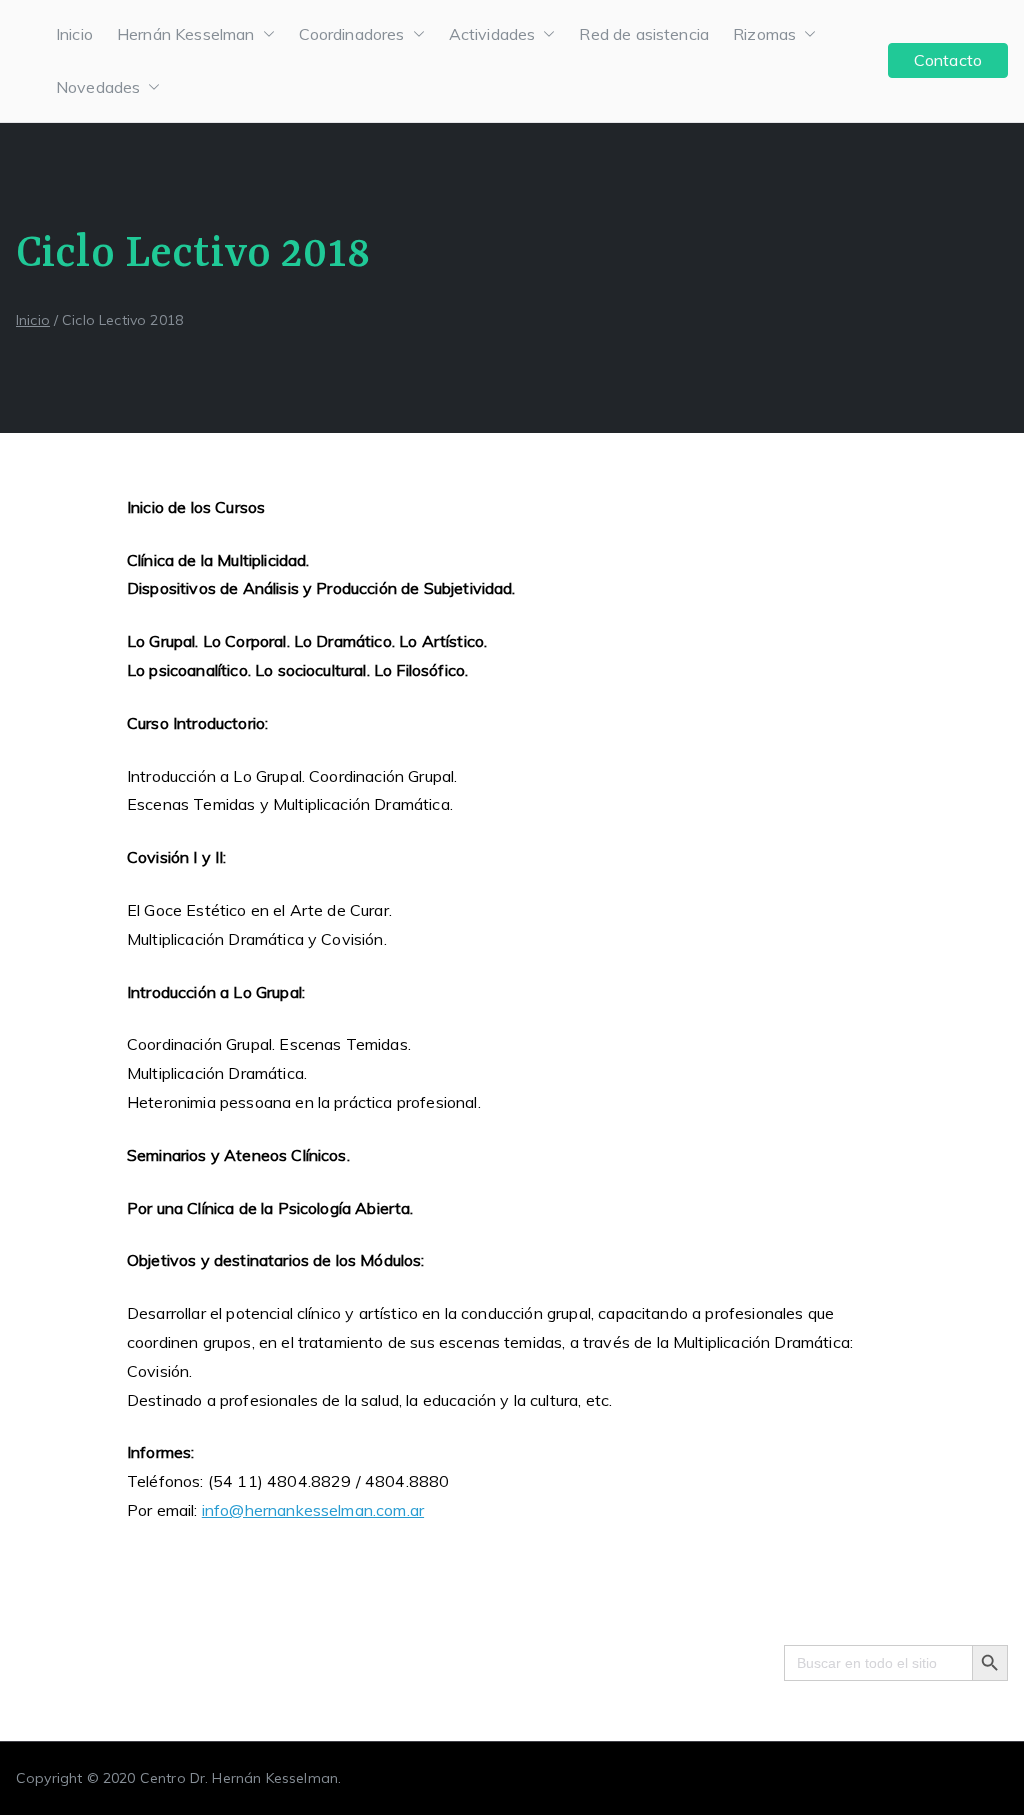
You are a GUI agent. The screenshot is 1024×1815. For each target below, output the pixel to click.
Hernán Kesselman (186, 34)
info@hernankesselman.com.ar (313, 1510)
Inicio (74, 34)
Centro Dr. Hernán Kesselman (239, 1778)
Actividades (492, 34)
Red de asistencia (644, 34)
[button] (265, 34)
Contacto (948, 60)
